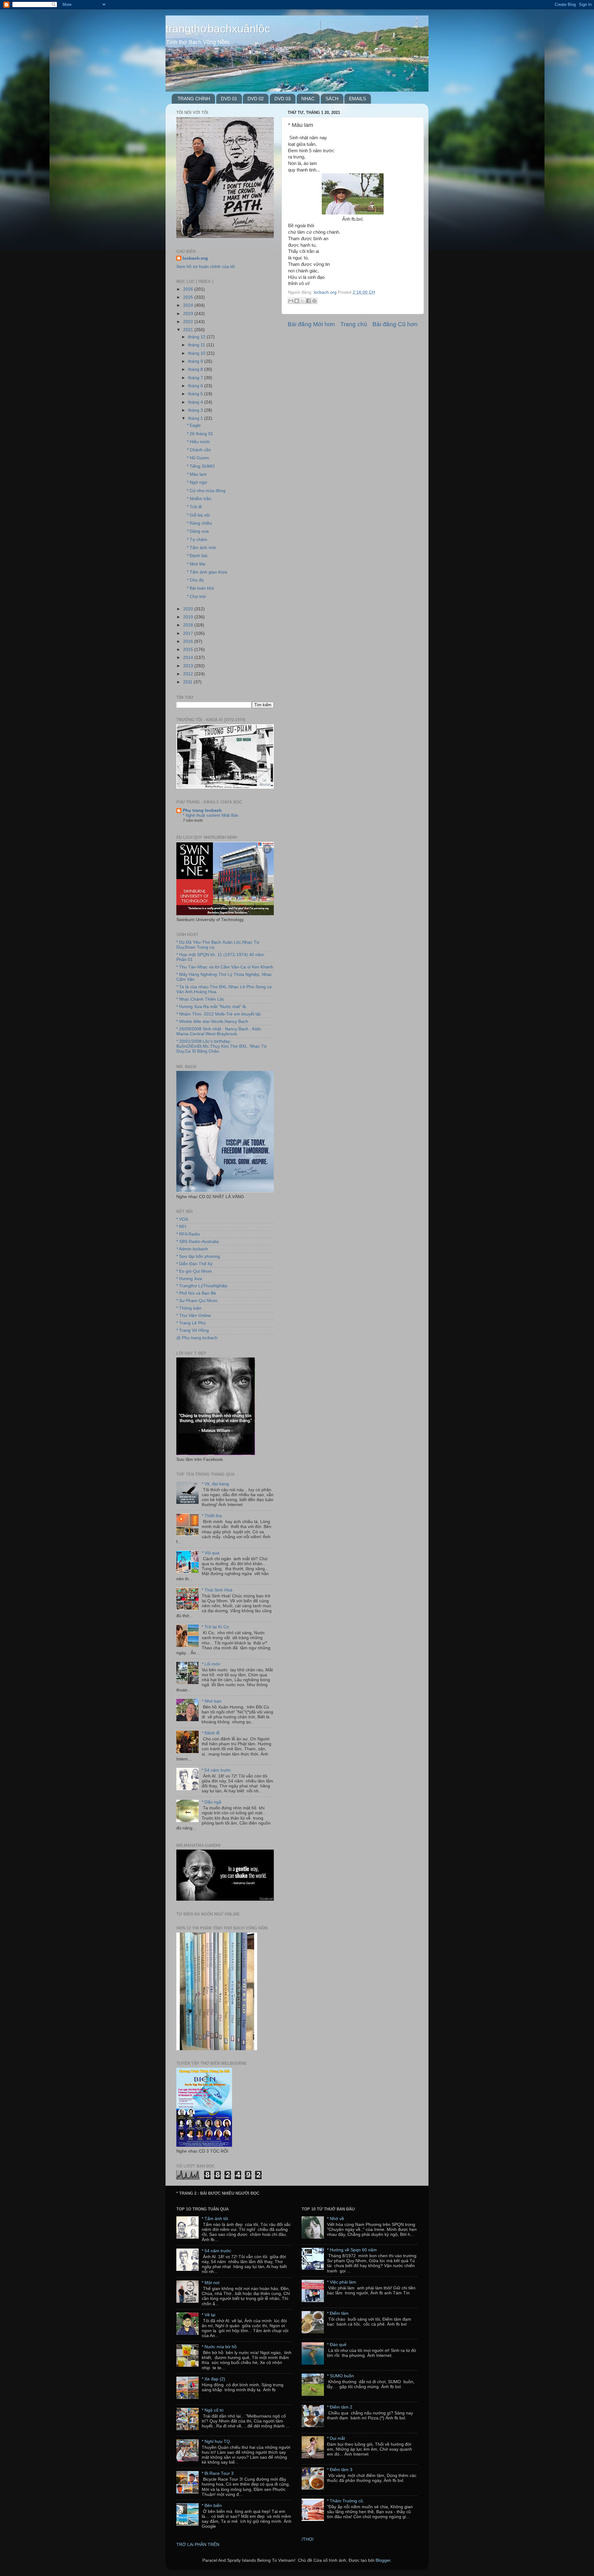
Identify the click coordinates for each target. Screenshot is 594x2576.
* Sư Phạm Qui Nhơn (197, 1301)
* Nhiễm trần (199, 499)
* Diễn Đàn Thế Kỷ (194, 1264)
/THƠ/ (308, 2539)
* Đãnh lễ (211, 1733)
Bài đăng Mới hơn (311, 324)
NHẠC (308, 99)
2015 (189, 649)
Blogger (383, 2560)
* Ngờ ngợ (197, 482)
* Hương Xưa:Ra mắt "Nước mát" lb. (212, 1007)
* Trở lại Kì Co (215, 1627)
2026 (189, 289)
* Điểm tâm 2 (340, 2407)
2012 (189, 674)
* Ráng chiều (199, 523)
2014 (189, 658)
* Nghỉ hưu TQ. (216, 2442)
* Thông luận (189, 1308)
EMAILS (357, 99)
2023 (189, 314)
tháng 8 (196, 369)
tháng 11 (197, 345)
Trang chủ (354, 324)
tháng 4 (196, 402)
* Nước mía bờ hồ (219, 2347)
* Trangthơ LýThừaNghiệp (202, 1286)
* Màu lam (197, 474)
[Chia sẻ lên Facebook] (308, 301)
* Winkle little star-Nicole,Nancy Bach (212, 1022)
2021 (189, 330)
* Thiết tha (212, 1516)
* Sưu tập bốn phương (198, 1256)
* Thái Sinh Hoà (217, 1590)
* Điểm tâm (338, 2313)
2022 (189, 322)
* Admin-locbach (192, 1249)
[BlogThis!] (297, 301)
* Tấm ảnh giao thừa (207, 572)
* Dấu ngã (211, 1802)
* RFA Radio (188, 1234)
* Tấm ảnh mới (201, 548)
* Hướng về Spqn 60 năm (352, 2250)
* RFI (181, 1227)
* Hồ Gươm (198, 458)
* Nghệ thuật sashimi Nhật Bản (211, 815)
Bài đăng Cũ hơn (395, 324)
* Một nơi (211, 2283)
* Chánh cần (199, 450)
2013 (189, 666)
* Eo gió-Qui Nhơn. (195, 1271)
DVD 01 (229, 99)
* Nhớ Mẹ (196, 564)
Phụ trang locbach (202, 810)
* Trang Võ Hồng (193, 1330)
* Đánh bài (197, 556)
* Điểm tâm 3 (340, 2470)
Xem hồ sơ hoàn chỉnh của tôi (206, 267)
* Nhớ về (336, 2219)
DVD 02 (256, 99)
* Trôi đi (194, 507)
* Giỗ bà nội (198, 515)
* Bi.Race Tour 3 (218, 2473)
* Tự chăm (197, 540)
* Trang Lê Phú (191, 1323)
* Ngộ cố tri (213, 2410)
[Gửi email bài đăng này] (291, 301)
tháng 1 (196, 418)
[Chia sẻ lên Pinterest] (314, 301)
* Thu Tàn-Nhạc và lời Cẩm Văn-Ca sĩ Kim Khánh (225, 967)
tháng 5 (196, 394)
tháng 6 (196, 386)
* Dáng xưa (198, 531)
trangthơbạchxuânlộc (218, 29)
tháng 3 (196, 410)
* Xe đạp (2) (213, 2379)
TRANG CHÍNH (194, 99)
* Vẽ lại (209, 2315)
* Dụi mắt (336, 2438)
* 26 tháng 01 (200, 434)
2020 (189, 609)
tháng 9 (196, 361)
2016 (189, 641)
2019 (189, 617)
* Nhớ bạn (212, 1701)
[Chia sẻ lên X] (303, 301)
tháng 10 (197, 353)
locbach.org (195, 258)
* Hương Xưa (189, 1279)
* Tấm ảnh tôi (215, 2219)
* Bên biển (212, 2506)
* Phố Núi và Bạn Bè (196, 1293)
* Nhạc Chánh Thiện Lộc (200, 999)
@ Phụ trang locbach (197, 1338)
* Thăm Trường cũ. (346, 2501)
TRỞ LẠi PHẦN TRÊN (198, 2545)
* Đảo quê (337, 2345)
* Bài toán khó (200, 588)
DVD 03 (282, 99)
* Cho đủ (195, 580)
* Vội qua (211, 1553)
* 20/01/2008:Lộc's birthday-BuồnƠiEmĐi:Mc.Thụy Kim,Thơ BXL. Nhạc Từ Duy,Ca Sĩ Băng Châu (222, 1046)
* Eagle (194, 425)
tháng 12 (197, 337)
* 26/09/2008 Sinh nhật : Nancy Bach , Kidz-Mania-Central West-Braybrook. (219, 1031)
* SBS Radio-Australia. (198, 1242)
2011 (188, 682)
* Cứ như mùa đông (206, 491)
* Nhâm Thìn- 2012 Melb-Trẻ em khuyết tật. (219, 1014)
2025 (189, 297)
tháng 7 (196, 378)
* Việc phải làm (342, 2282)
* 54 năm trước (216, 1770)
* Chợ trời (196, 597)
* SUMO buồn (340, 2376)
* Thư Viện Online (194, 1316)
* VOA (182, 1219)
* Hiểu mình (198, 442)
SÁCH (332, 99)
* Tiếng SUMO (201, 466)
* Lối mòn (211, 1664)
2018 (189, 625)
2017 (189, 633)
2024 (189, 305)
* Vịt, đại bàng (215, 1484)
